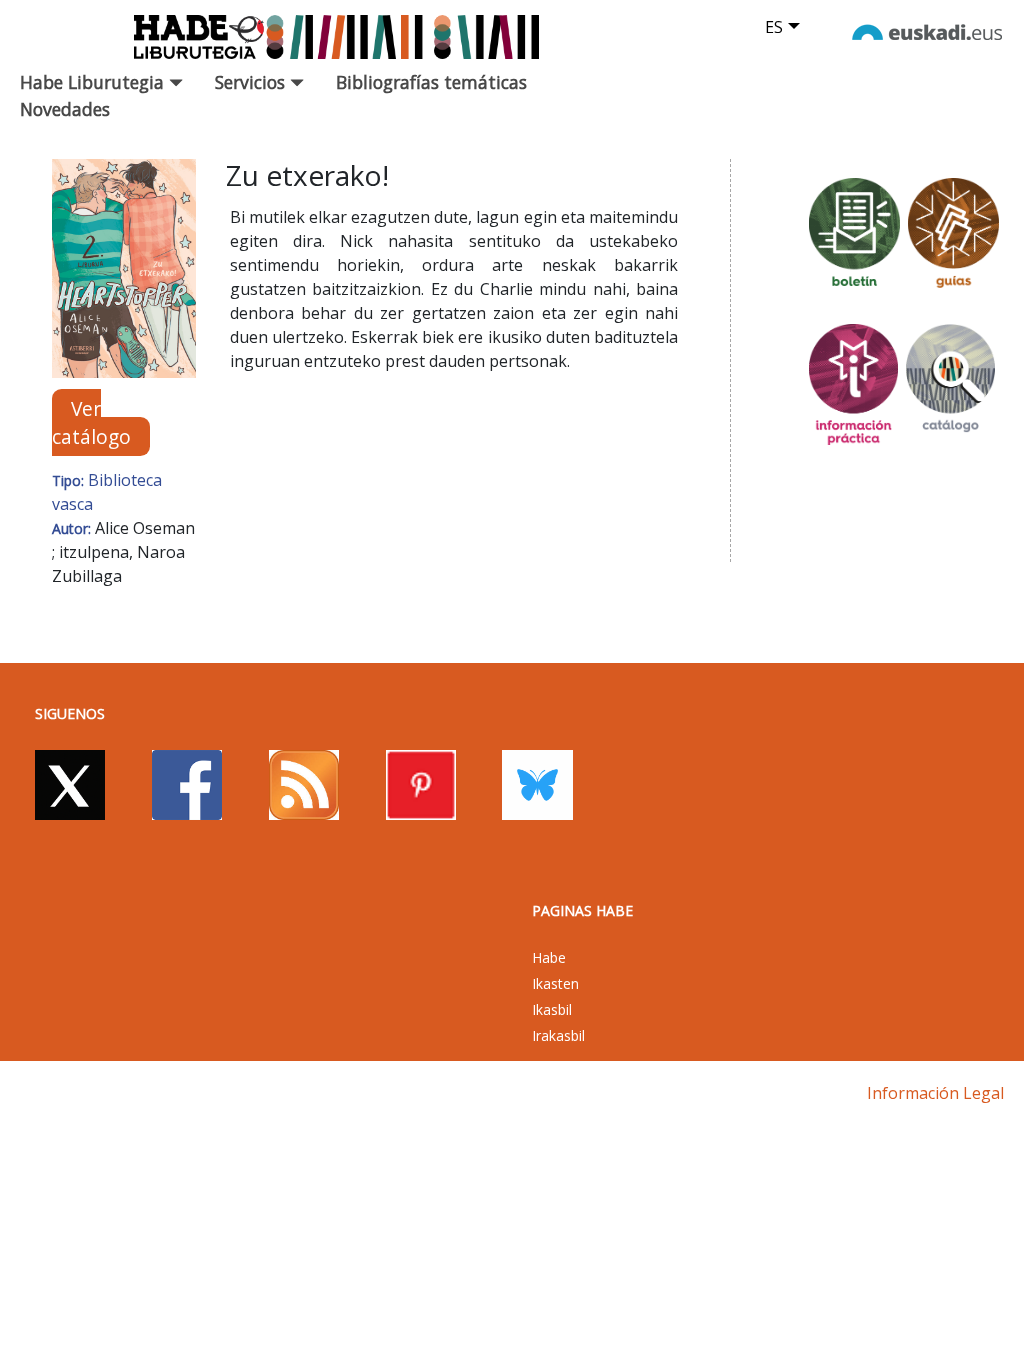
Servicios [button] (252, 82)
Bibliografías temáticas (431, 82)
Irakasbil (558, 1035)
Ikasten (555, 983)
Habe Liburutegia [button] (94, 82)
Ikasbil (552, 1009)
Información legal (935, 1093)
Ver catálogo (91, 422)
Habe (549, 957)
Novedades (65, 109)
